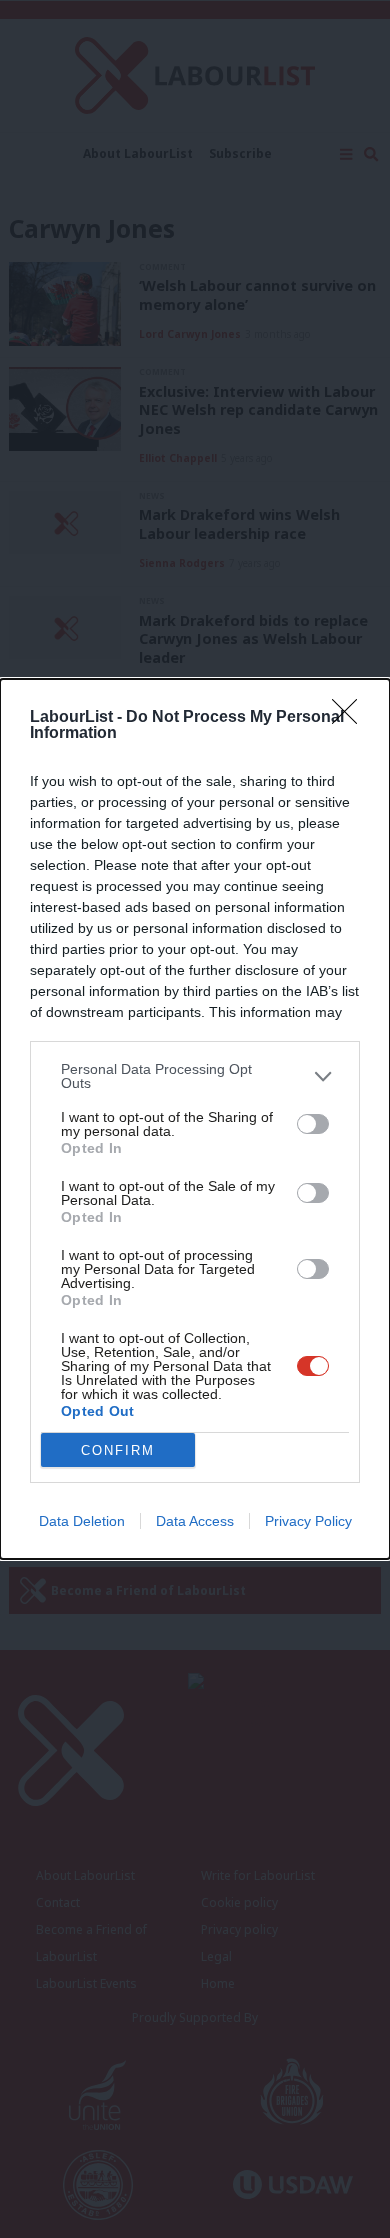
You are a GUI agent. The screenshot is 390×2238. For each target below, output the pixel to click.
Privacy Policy (308, 1521)
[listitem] (195, 1076)
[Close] (351, 718)
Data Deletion (82, 1521)
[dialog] (195, 1119)
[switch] (313, 1124)
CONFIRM (118, 1450)
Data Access (195, 1521)
